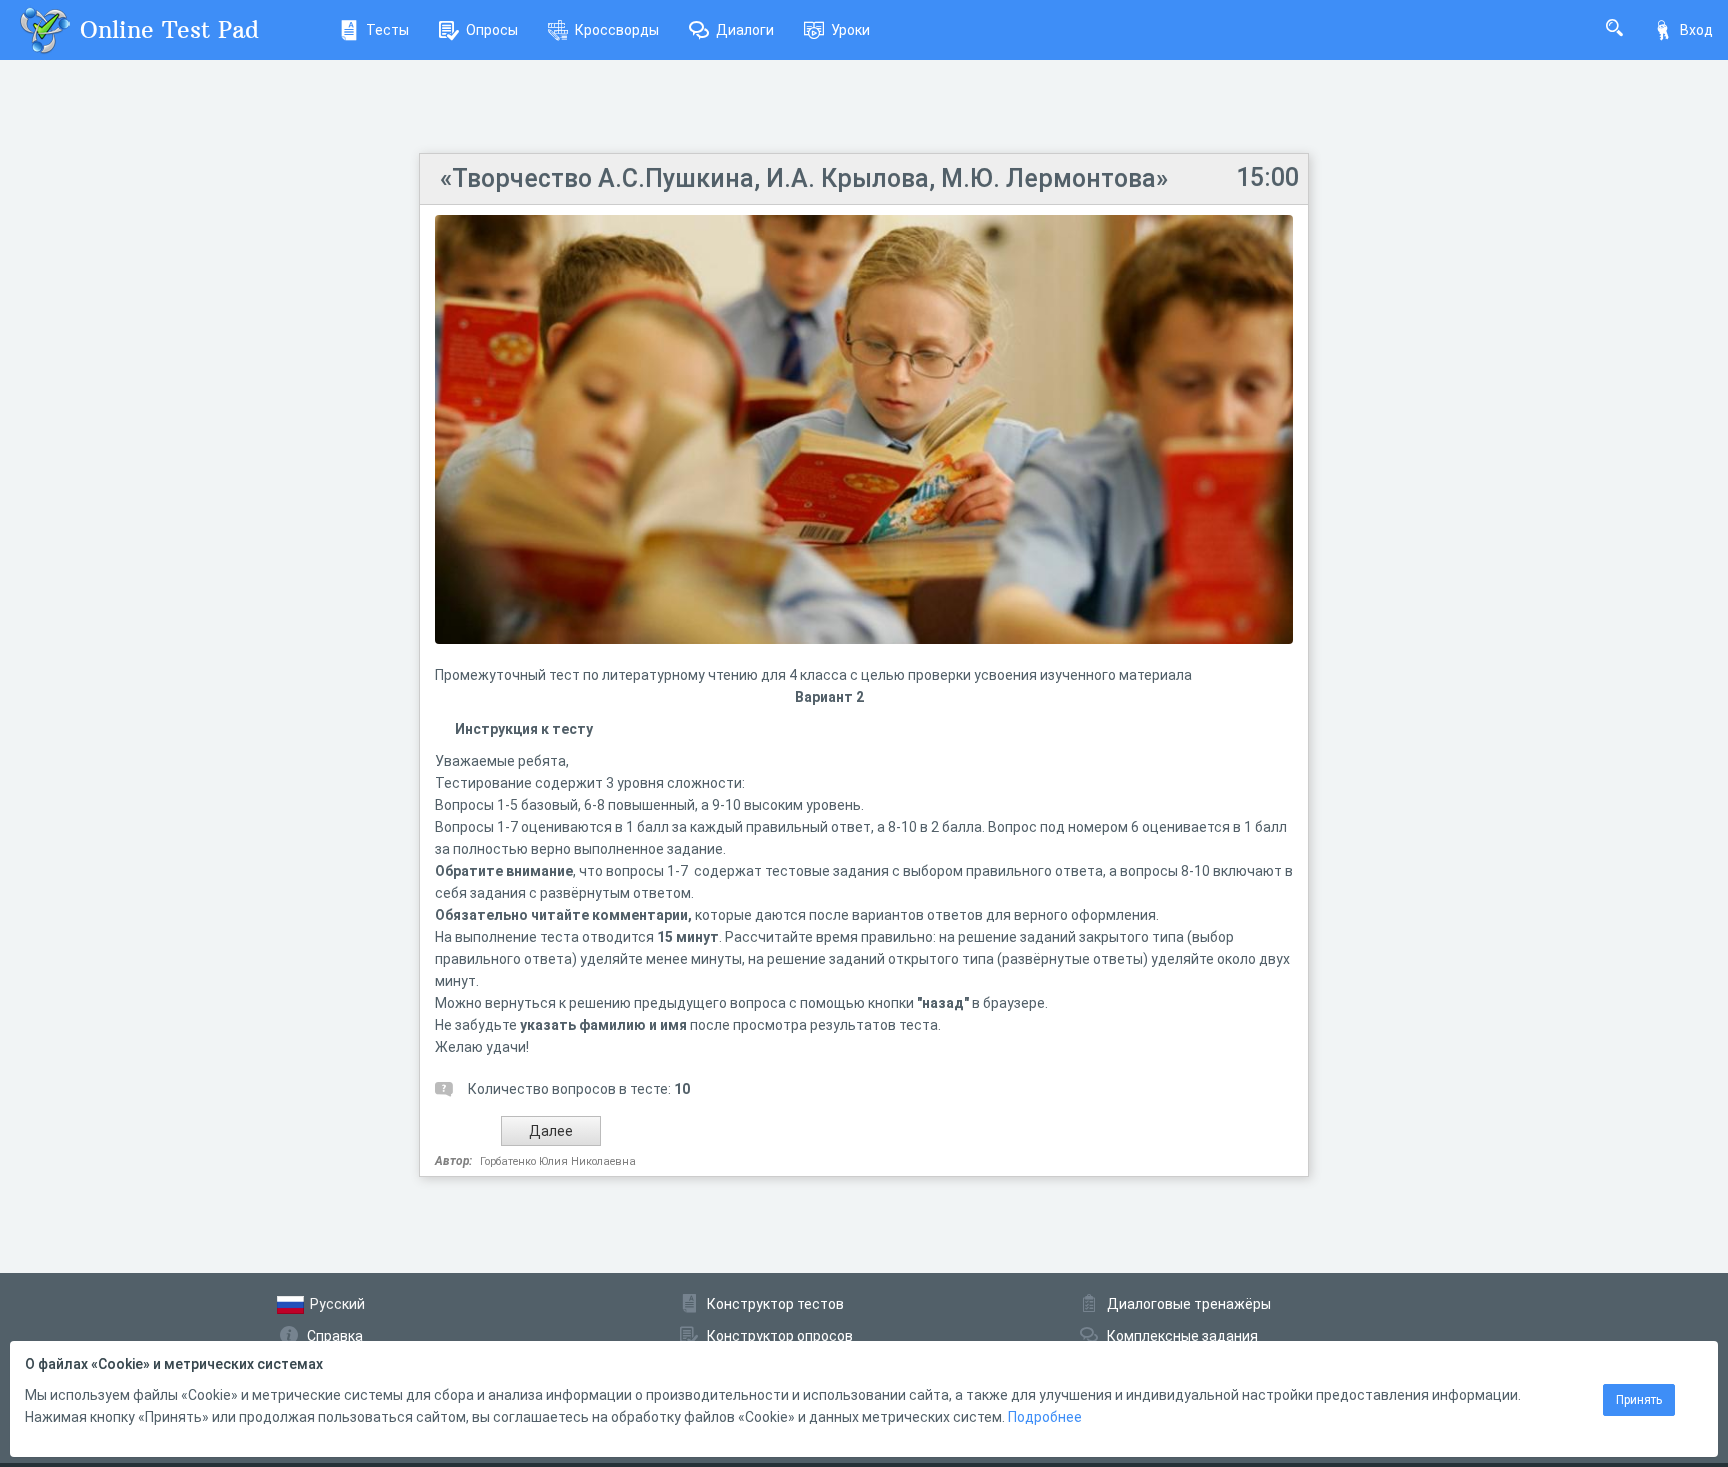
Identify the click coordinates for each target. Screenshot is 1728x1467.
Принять (1639, 1400)
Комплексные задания (1182, 1336)
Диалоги (745, 30)
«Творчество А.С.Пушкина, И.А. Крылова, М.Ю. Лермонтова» (804, 178)
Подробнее (1045, 1417)
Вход (1696, 30)
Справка (335, 1336)
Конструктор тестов (775, 1304)
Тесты (387, 30)
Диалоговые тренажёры (1189, 1304)
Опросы (492, 30)
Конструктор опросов (780, 1336)
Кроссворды (617, 30)
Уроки (850, 30)
